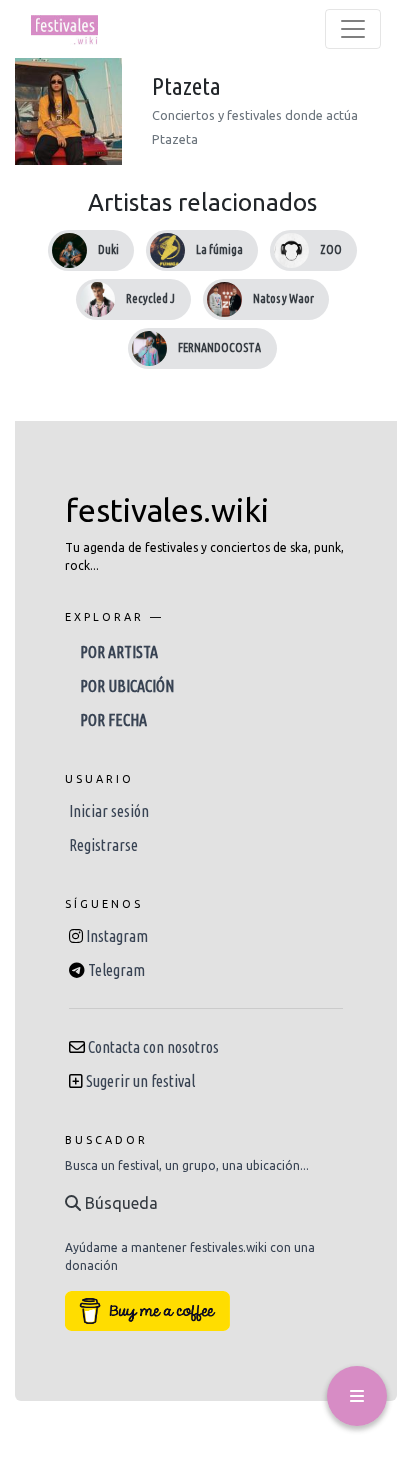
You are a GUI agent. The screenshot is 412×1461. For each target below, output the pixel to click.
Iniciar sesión (109, 811)
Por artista (119, 652)
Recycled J (150, 298)
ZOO (331, 249)
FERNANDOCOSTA (219, 347)
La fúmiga (219, 249)
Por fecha (113, 720)
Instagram (117, 936)
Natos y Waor (283, 298)
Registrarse (103, 845)
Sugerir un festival (140, 1081)
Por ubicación (127, 686)
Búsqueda (119, 1203)
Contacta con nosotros (153, 1047)
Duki (108, 249)
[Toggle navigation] (353, 29)
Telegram (116, 970)
